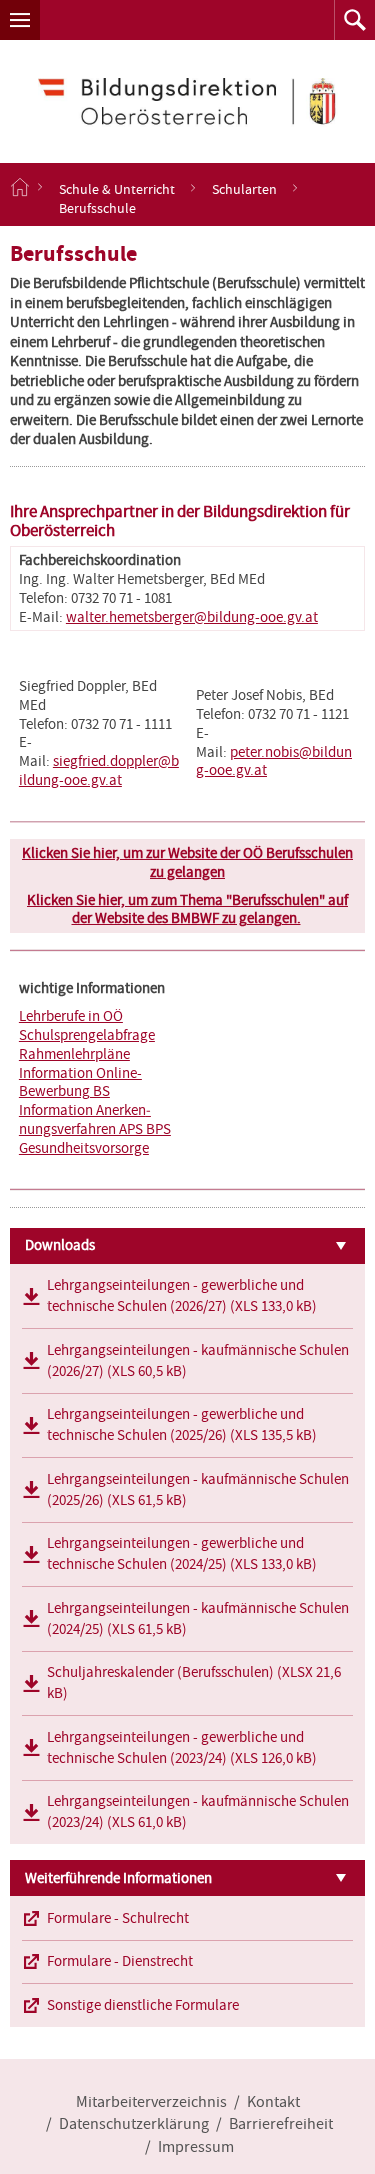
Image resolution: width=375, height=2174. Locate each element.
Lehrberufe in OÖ (71, 1016)
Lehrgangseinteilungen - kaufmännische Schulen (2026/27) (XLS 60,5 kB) (198, 1360)
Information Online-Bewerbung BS (80, 1082)
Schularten (244, 188)
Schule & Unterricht (117, 188)
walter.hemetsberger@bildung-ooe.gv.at (192, 617)
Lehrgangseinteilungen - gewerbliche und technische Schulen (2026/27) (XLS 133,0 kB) (182, 1295)
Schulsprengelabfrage (87, 1035)
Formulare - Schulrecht (118, 1918)
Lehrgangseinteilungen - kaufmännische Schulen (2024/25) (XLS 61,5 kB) (198, 1618)
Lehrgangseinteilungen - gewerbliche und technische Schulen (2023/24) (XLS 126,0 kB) (182, 1747)
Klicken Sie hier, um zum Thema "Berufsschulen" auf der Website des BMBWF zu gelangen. (187, 909)
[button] (20, 20)
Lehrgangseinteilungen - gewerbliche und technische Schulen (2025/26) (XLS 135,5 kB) (182, 1424)
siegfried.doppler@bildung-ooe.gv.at (99, 770)
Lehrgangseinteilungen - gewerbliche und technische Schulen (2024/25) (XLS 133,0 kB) (182, 1553)
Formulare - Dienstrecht (120, 1961)
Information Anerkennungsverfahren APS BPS (95, 1119)
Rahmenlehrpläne (74, 1054)
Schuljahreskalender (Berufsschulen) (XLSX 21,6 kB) (194, 1682)
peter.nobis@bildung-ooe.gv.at (274, 761)
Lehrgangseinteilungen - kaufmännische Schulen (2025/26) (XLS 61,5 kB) (198, 1489)
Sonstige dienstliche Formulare (143, 2005)
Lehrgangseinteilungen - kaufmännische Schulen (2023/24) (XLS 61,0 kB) (198, 1811)
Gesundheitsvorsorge (84, 1148)
